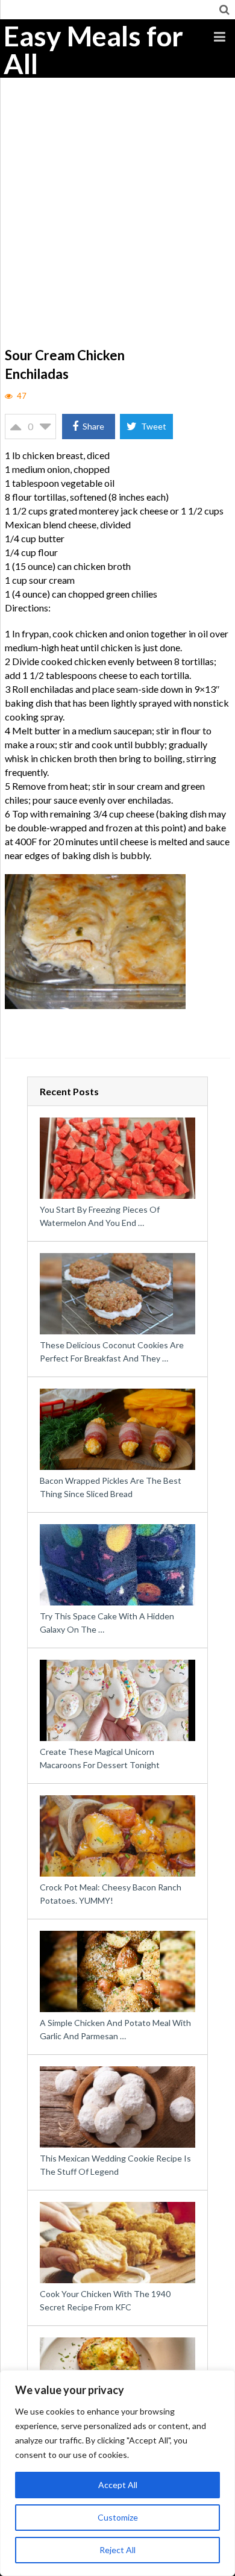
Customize (118, 2517)
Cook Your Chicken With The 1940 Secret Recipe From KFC (105, 2300)
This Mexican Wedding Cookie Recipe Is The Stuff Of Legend (115, 2165)
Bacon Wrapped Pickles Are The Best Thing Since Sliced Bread (111, 1487)
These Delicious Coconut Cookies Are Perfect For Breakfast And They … (112, 1352)
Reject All (117, 2550)
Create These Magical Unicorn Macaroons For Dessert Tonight (100, 1758)
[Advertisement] (117, 221)
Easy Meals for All (93, 50)
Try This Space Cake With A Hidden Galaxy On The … (107, 1623)
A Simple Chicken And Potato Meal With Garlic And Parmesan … (115, 2029)
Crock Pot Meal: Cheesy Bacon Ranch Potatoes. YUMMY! (111, 1894)
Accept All (118, 2485)
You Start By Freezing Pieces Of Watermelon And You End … (100, 1216)
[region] (117, 2473)
